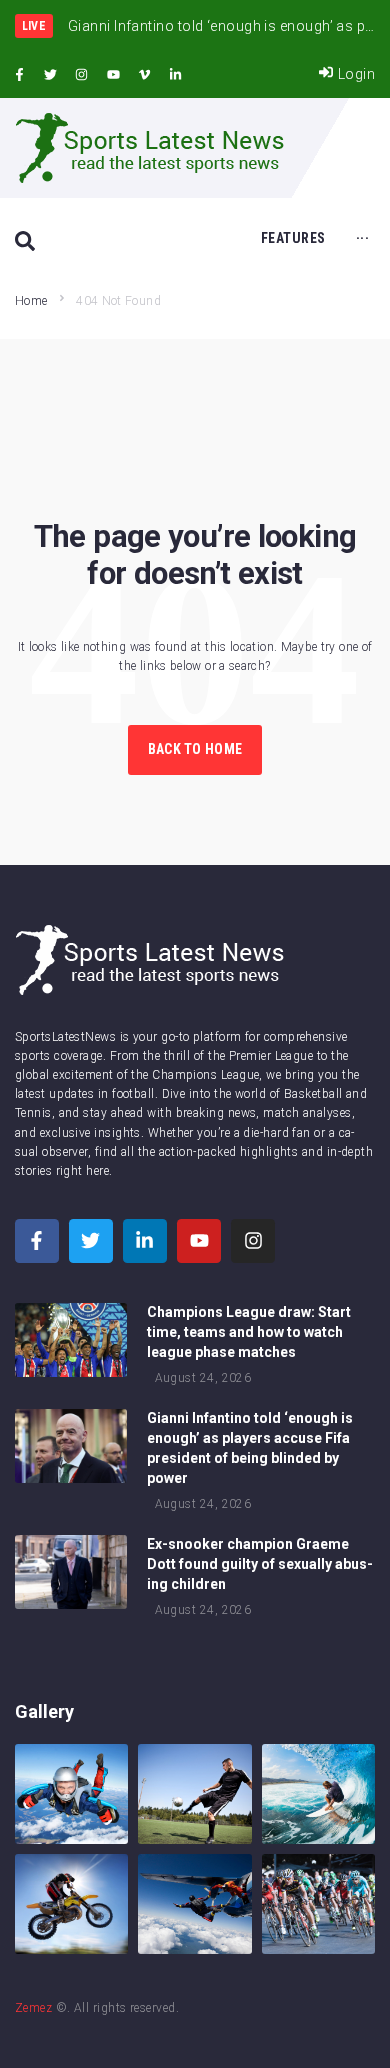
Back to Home (195, 749)
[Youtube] (113, 75)
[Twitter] (50, 75)
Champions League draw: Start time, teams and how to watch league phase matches (249, 1332)
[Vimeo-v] (145, 75)
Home (31, 301)
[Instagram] (82, 75)
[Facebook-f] (19, 75)
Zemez (33, 2008)
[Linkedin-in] (176, 75)
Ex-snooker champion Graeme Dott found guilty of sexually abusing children (260, 1564)
